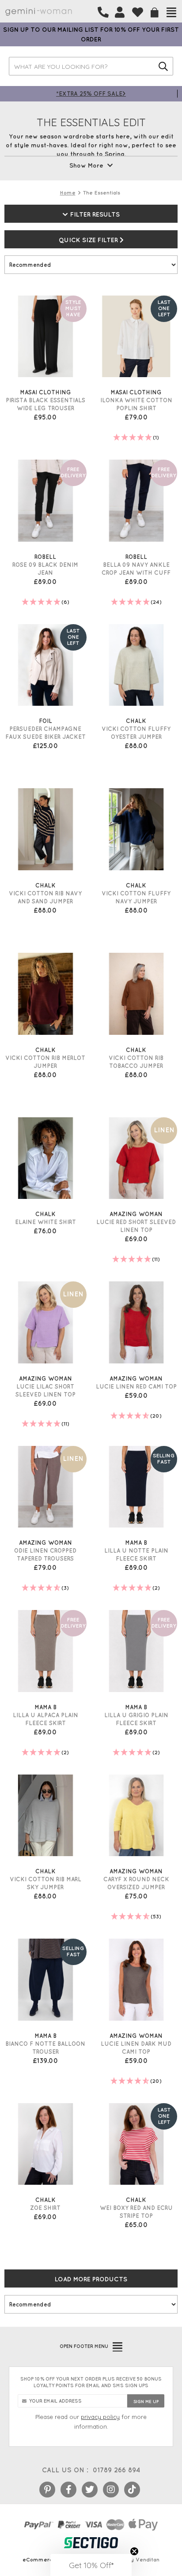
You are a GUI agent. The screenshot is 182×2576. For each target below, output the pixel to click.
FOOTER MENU (84, 2346)
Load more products (91, 2279)
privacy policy (100, 2417)
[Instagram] (111, 2490)
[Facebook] (68, 2490)
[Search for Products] (163, 66)
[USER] (120, 12)
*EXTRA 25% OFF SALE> (91, 93)
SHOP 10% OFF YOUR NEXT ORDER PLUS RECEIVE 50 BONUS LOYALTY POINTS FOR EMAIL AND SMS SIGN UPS (91, 2382)
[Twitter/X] (90, 2490)
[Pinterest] (47, 2490)
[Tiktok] (132, 2490)
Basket (155, 13)
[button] (91, 2565)
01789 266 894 (116, 2470)
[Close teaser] (134, 2551)
